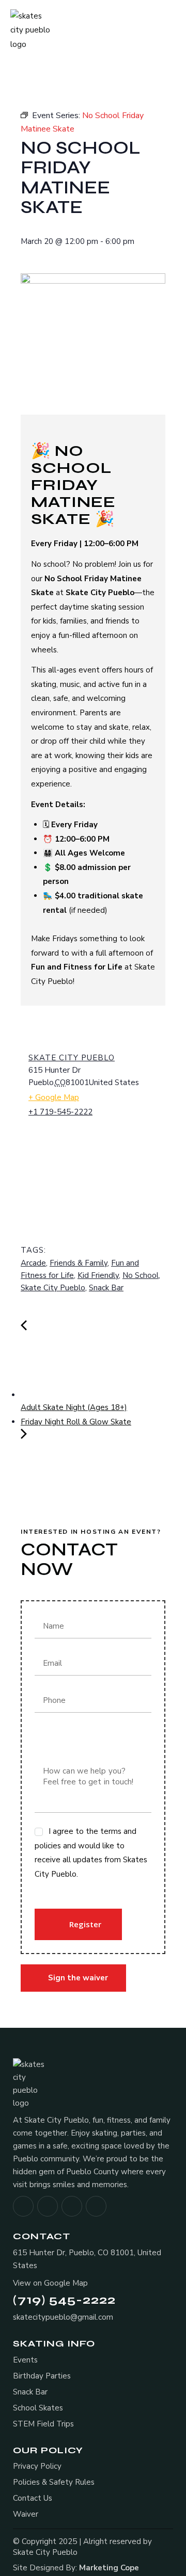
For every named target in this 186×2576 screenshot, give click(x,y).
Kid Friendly (98, 1275)
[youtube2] (96, 2206)
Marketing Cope (109, 2568)
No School (141, 1275)
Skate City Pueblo (72, 1058)
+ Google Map (54, 1097)
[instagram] (48, 2206)
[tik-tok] (72, 2206)
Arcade (33, 1263)
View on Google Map (50, 2283)
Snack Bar (106, 1288)
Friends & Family (79, 1263)
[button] (171, 31)
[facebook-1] (23, 2206)
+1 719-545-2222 (60, 1112)
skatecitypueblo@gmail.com (63, 2317)
